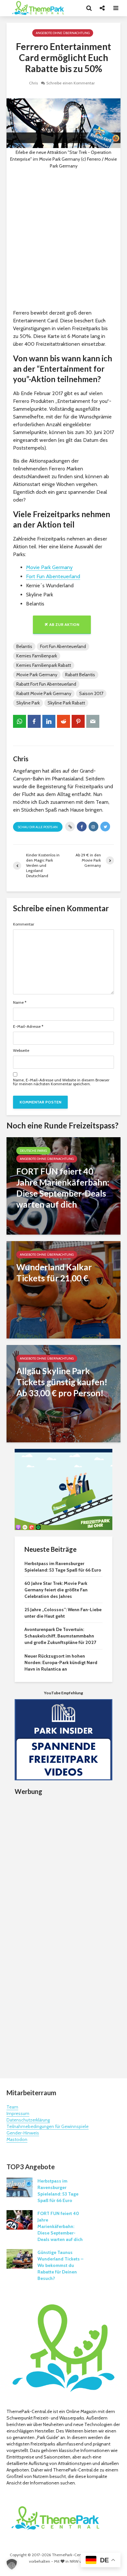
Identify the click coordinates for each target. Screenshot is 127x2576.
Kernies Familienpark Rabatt (44, 665)
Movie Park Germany (49, 567)
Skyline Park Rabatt (66, 703)
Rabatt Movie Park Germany (44, 693)
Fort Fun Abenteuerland (53, 576)
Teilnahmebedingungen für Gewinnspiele (48, 2126)
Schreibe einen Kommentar (71, 83)
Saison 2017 (91, 693)
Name (20, 1002)
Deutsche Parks (33, 1151)
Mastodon (17, 2139)
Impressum (18, 2113)
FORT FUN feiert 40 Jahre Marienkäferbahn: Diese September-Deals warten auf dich (60, 2226)
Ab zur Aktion (64, 624)
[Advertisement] (63, 239)
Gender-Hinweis (23, 2133)
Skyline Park (28, 703)
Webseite (21, 1051)
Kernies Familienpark (37, 656)
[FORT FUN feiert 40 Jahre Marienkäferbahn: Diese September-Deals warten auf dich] (63, 1185)
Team (12, 2107)
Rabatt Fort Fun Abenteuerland (46, 684)
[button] (12, 2564)
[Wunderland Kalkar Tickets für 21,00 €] (63, 1289)
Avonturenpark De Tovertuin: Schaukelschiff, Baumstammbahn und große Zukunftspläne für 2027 (60, 1636)
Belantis (24, 646)
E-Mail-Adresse (28, 1027)
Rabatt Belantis (80, 675)
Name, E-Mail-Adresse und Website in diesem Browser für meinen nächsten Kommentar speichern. (61, 1082)
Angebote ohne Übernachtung (63, 33)
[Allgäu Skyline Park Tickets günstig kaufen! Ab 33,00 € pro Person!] (63, 1393)
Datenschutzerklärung (28, 2120)
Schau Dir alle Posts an (38, 827)
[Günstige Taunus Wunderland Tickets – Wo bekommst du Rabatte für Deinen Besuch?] (20, 2258)
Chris (33, 83)
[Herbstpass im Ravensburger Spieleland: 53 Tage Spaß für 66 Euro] (20, 2187)
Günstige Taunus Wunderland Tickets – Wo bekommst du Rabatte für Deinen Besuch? (60, 2265)
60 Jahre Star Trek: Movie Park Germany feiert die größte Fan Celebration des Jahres (56, 1590)
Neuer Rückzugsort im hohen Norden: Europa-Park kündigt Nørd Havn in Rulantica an (61, 1662)
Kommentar (24, 924)
